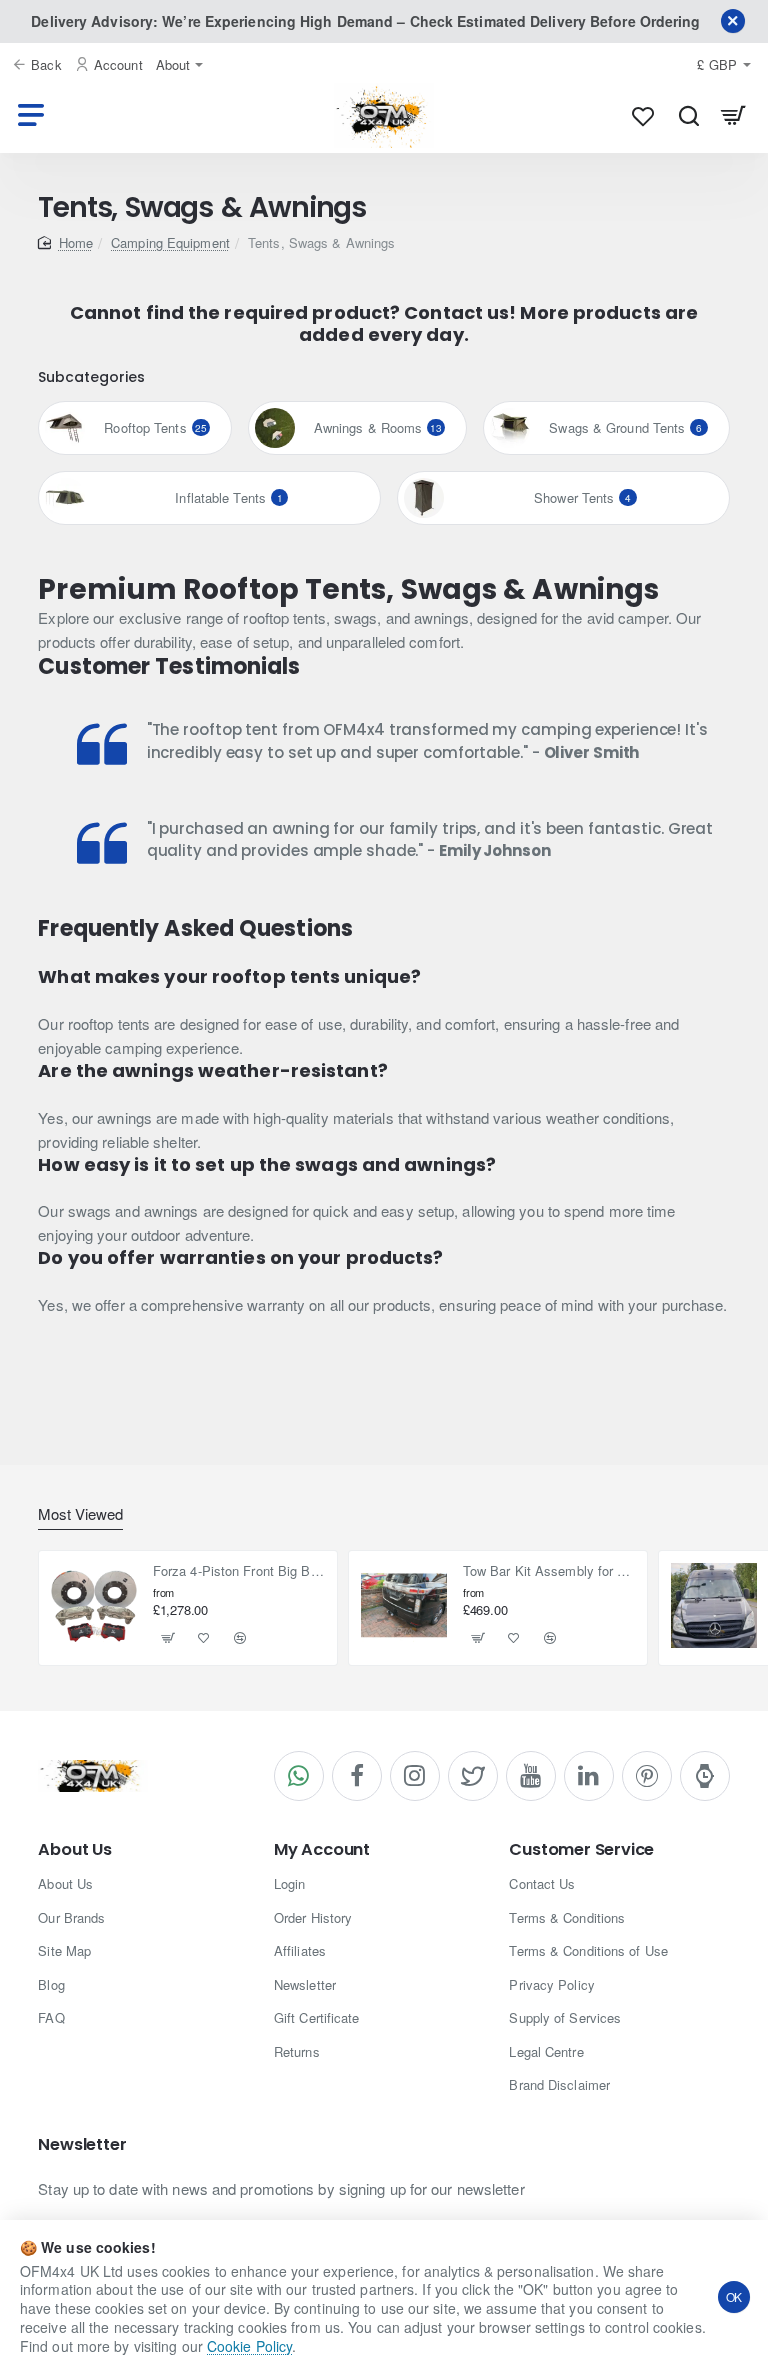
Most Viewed (80, 1514)
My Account (322, 1850)
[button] (168, 1638)
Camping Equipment (170, 242)
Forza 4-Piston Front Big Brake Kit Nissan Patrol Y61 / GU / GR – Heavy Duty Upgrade (239, 1571)
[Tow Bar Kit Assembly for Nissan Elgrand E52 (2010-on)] (404, 1606)
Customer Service (581, 1850)
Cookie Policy (249, 2346)
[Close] (733, 21)
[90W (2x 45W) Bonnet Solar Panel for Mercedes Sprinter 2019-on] (714, 1606)
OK (734, 2296)
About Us (74, 1850)
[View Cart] (733, 115)
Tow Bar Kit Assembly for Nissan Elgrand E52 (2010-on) (549, 1571)
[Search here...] (688, 115)
